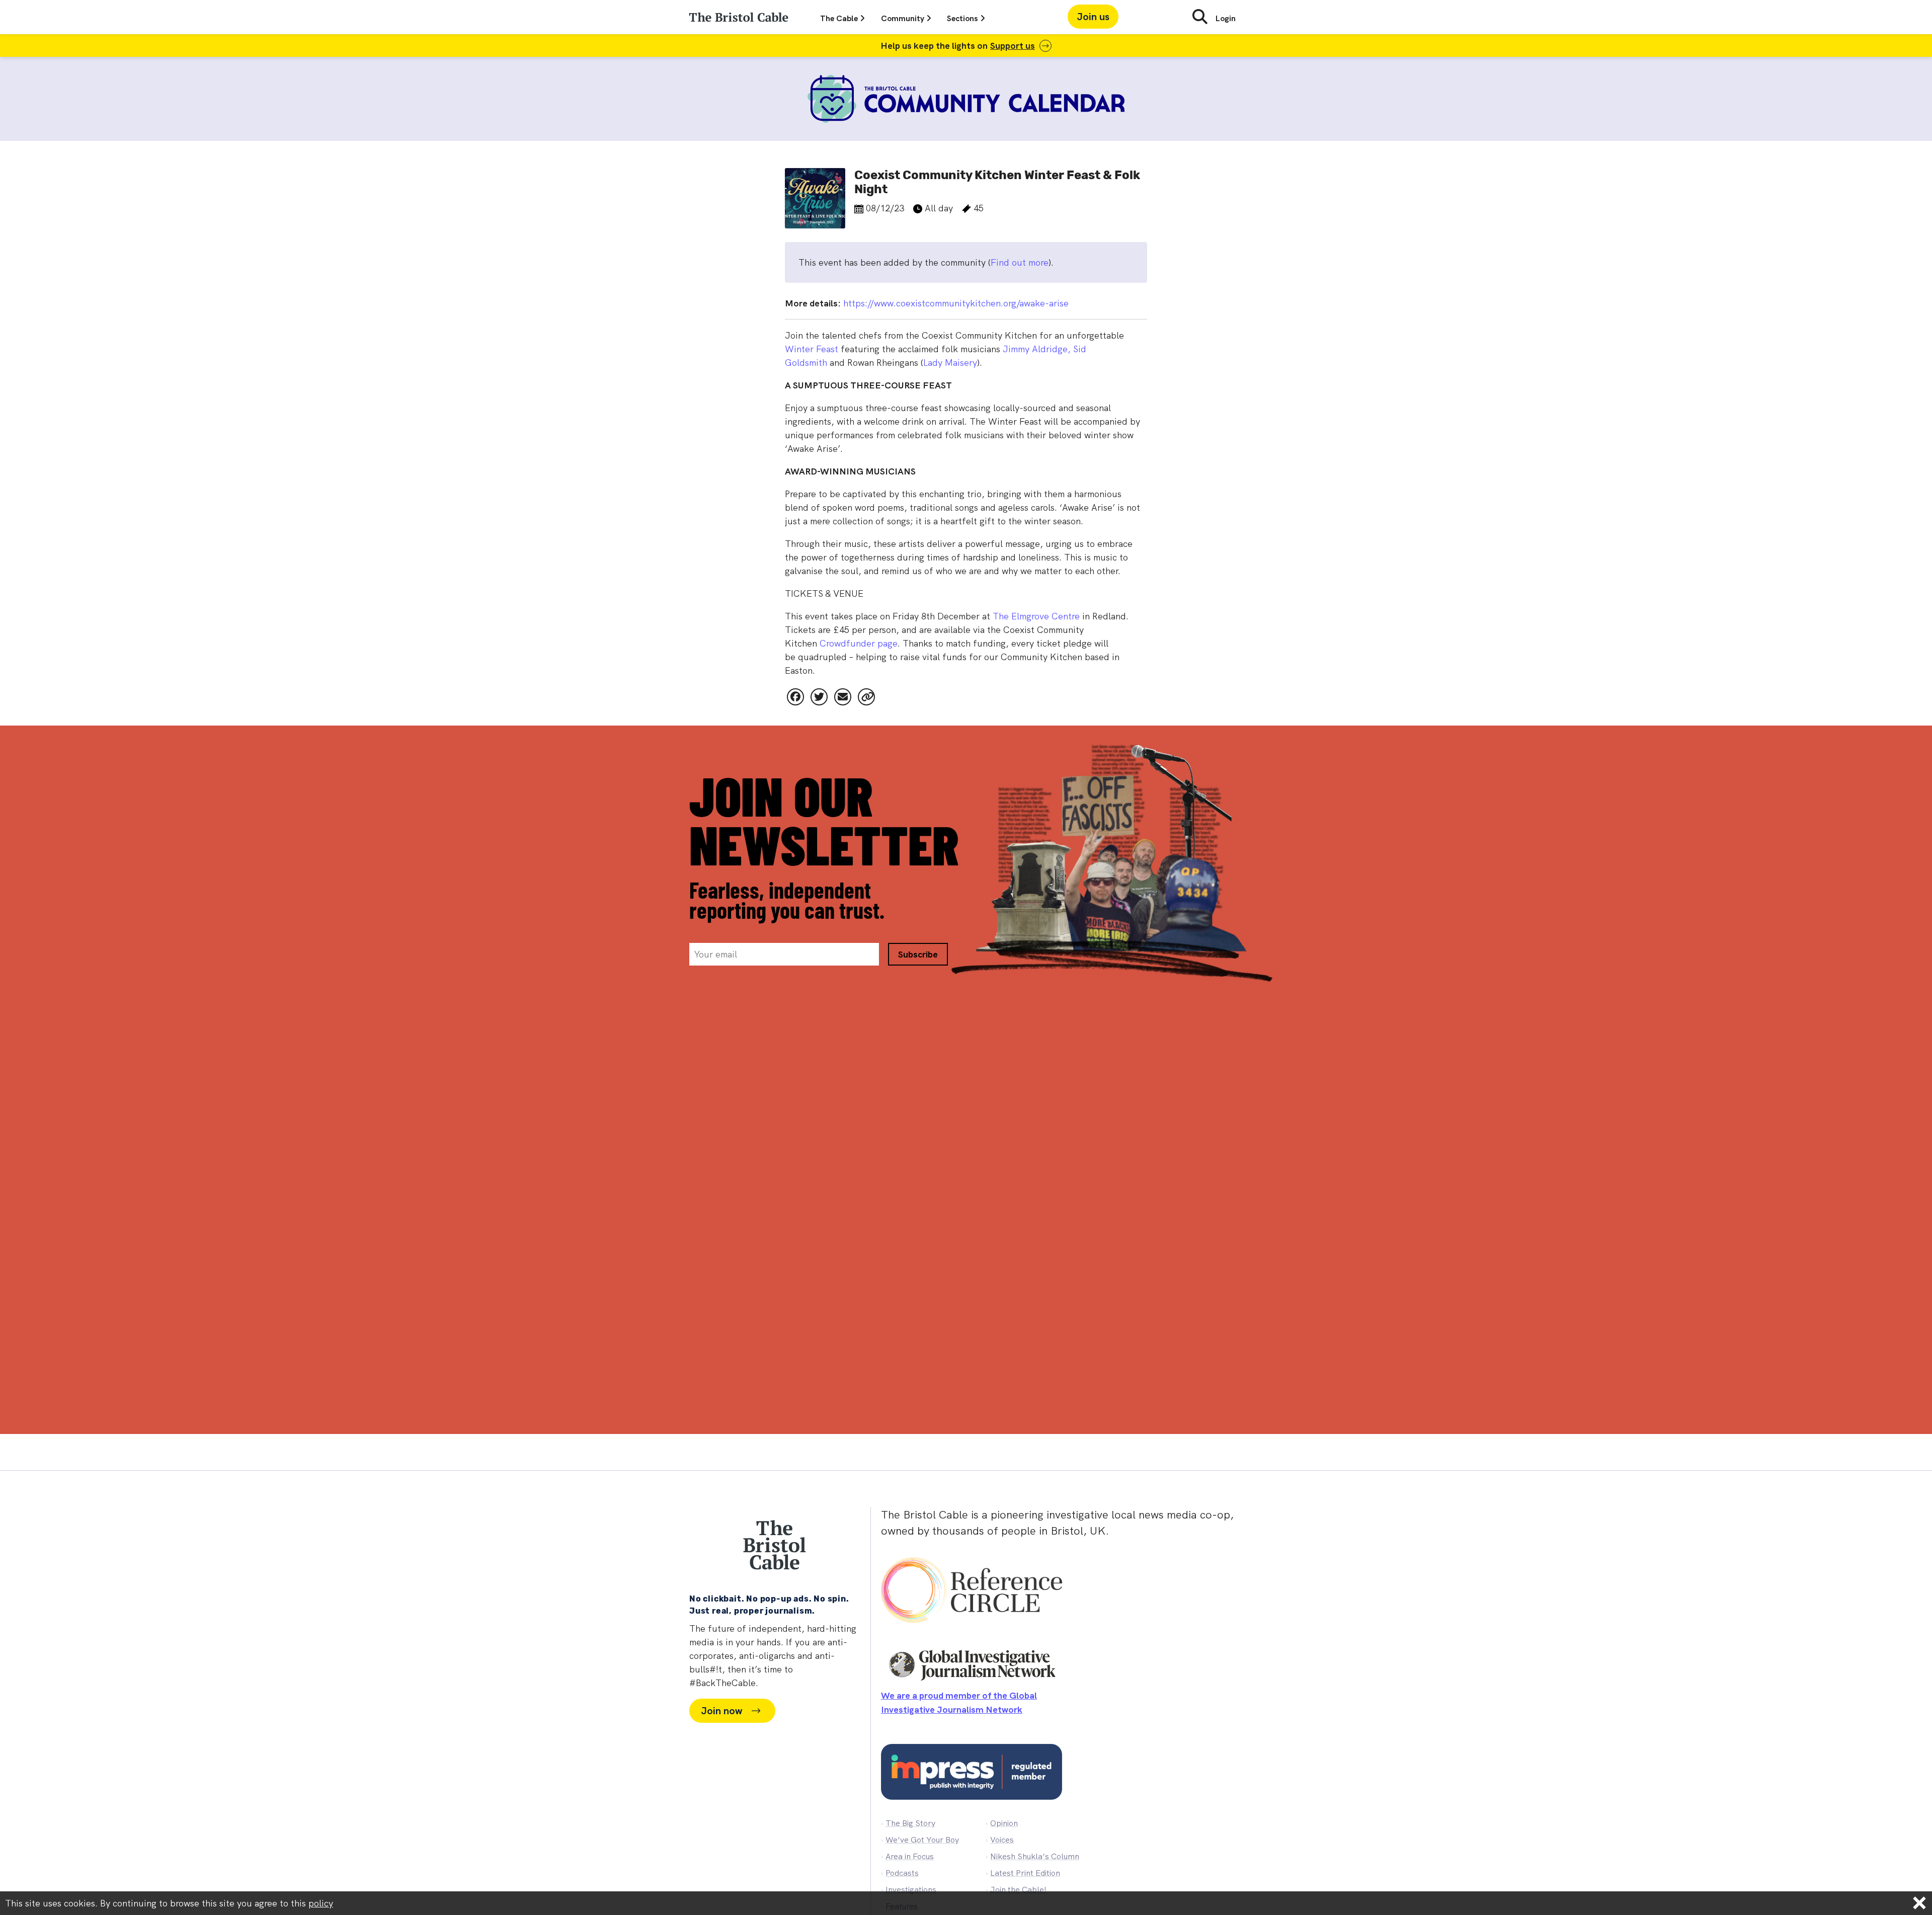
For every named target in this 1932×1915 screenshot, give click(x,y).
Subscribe (918, 841)
